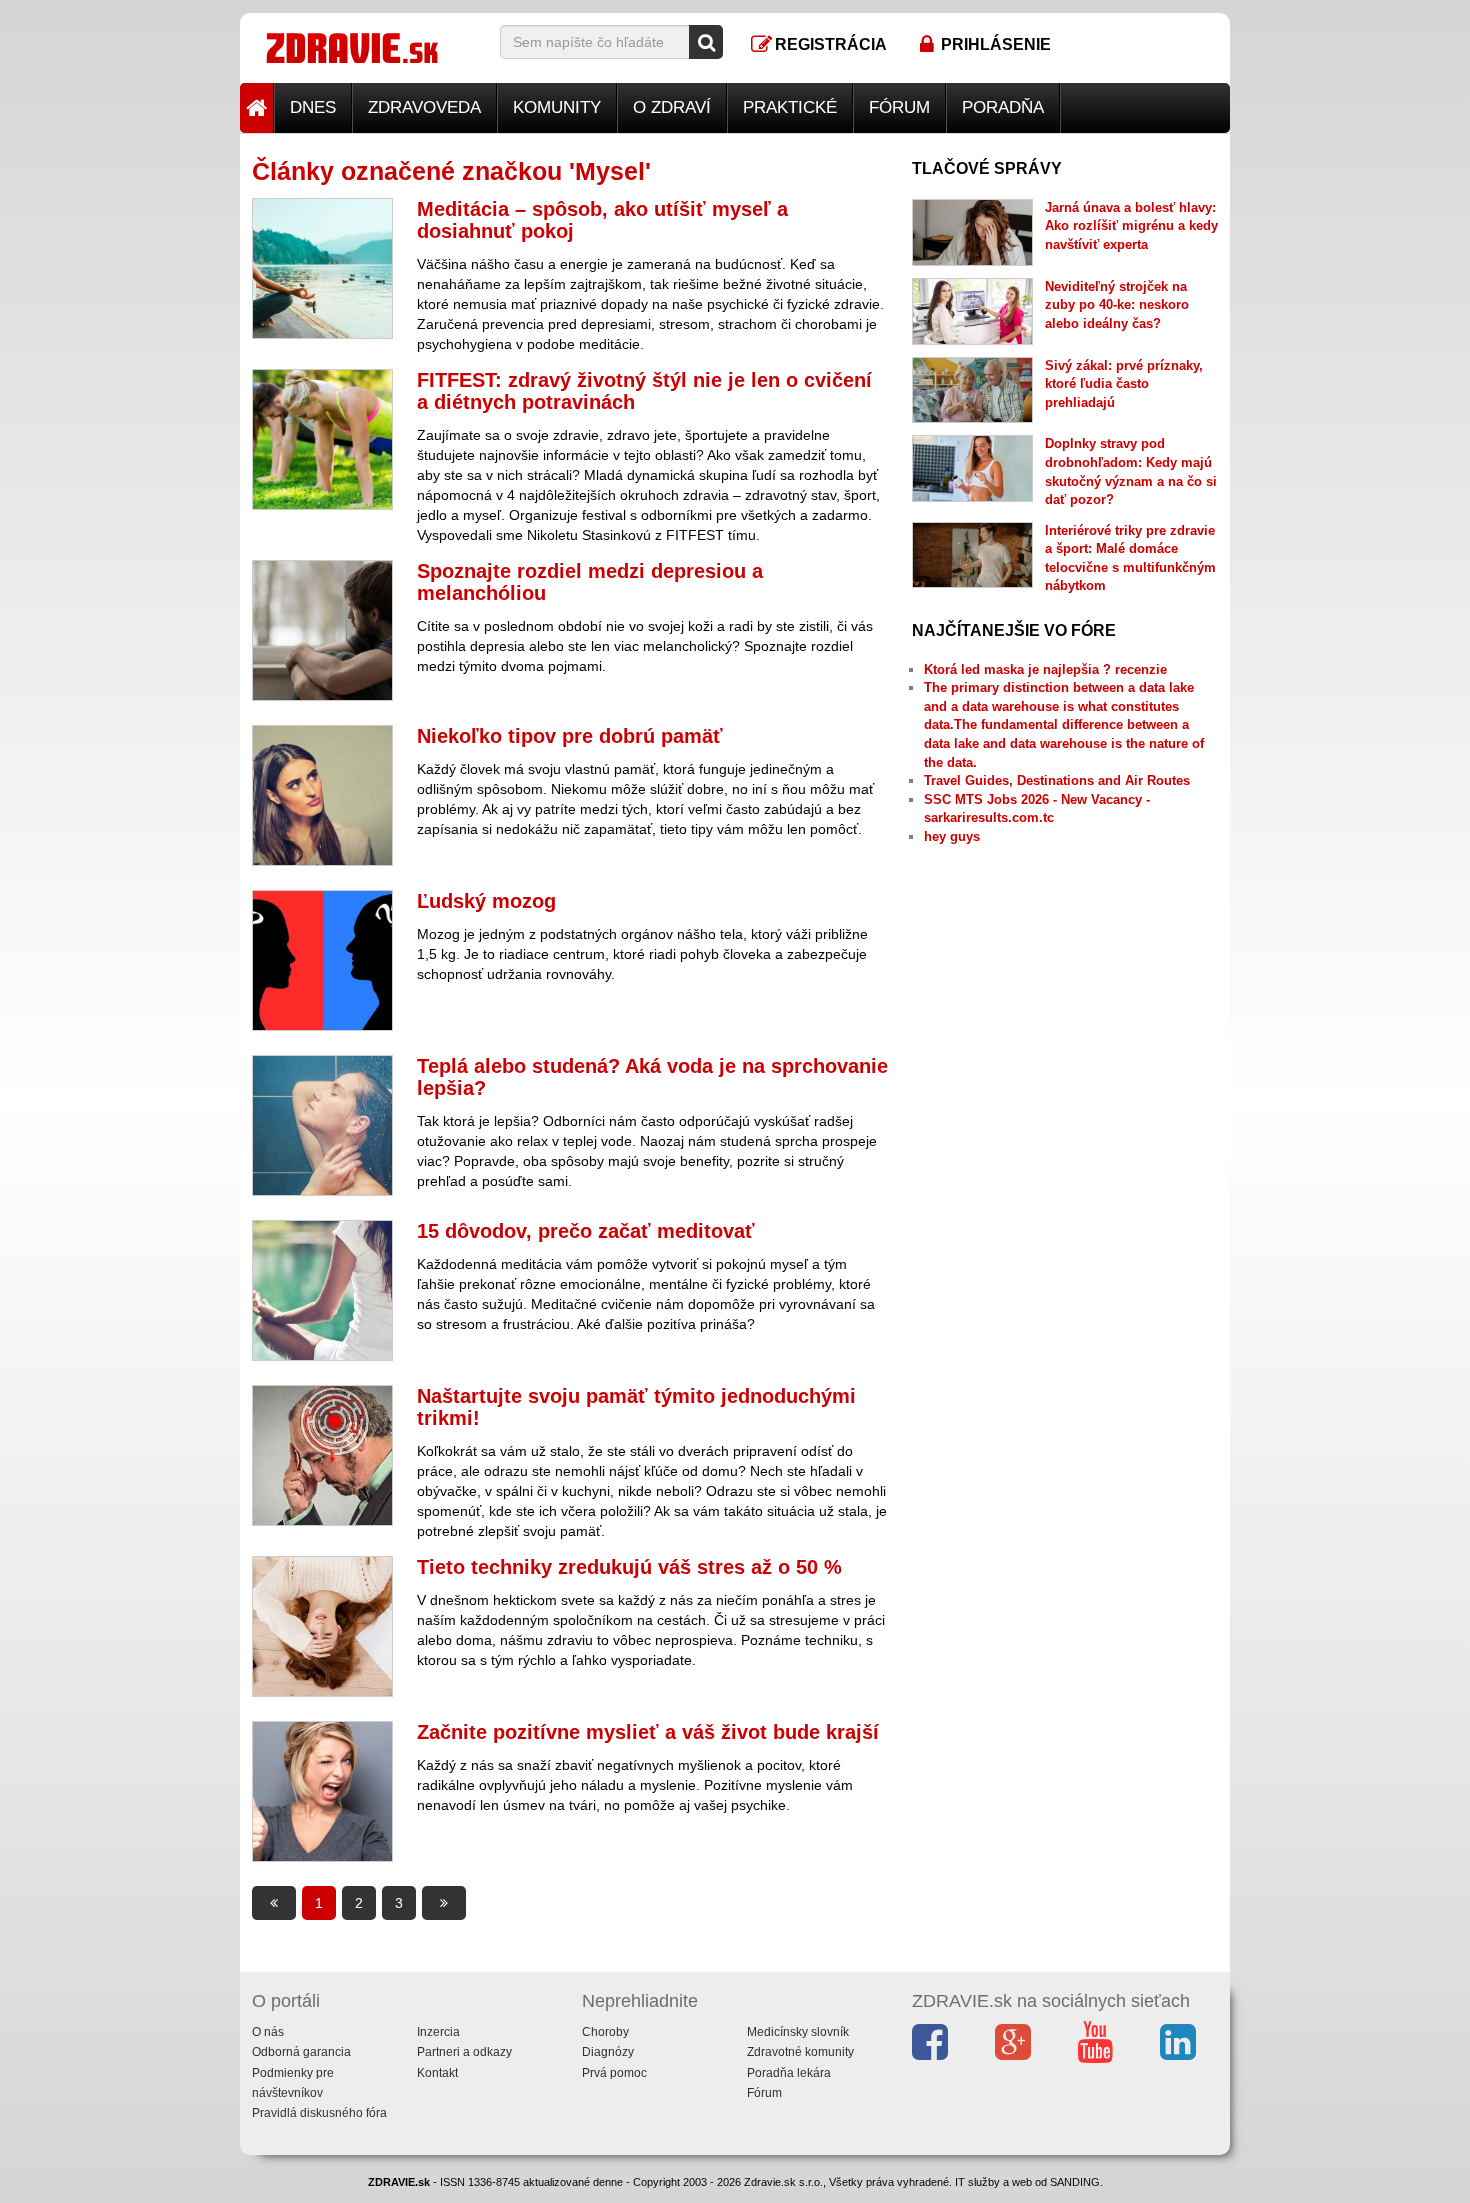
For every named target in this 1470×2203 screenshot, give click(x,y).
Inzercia (438, 2032)
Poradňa (1003, 107)
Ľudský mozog (486, 901)
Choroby (605, 2032)
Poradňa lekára (789, 2073)
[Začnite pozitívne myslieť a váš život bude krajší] (322, 1791)
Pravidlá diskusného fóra (319, 2113)
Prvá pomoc (614, 2073)
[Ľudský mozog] (322, 960)
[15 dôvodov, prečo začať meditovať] (322, 1290)
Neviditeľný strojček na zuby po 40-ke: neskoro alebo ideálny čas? (1117, 305)
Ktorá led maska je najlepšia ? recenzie (1045, 669)
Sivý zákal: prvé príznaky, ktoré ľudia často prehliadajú (1124, 384)
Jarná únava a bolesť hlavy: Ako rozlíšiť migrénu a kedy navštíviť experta (1131, 226)
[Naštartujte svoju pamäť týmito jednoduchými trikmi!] (322, 1455)
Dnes (313, 107)
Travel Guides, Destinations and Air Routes (1057, 780)
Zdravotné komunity (800, 2052)
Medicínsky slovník (798, 2032)
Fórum (899, 107)
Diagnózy (608, 2052)
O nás (268, 2032)
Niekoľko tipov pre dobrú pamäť (570, 736)
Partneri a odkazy (464, 2052)
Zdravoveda (424, 107)
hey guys (952, 836)
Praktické (790, 107)
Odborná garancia (301, 2052)
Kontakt (437, 2073)
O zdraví (672, 107)
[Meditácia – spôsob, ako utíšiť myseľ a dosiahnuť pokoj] (322, 268)
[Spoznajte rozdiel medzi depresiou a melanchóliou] (322, 630)
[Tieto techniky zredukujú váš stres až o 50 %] (322, 1626)
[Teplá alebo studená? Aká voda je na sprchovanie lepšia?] (322, 1125)
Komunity (557, 107)
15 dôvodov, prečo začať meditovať (586, 1231)
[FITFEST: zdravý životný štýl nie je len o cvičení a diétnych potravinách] (322, 439)
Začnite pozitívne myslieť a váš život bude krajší (648, 1732)
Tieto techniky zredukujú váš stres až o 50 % (629, 1567)
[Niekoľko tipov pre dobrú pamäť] (322, 795)
